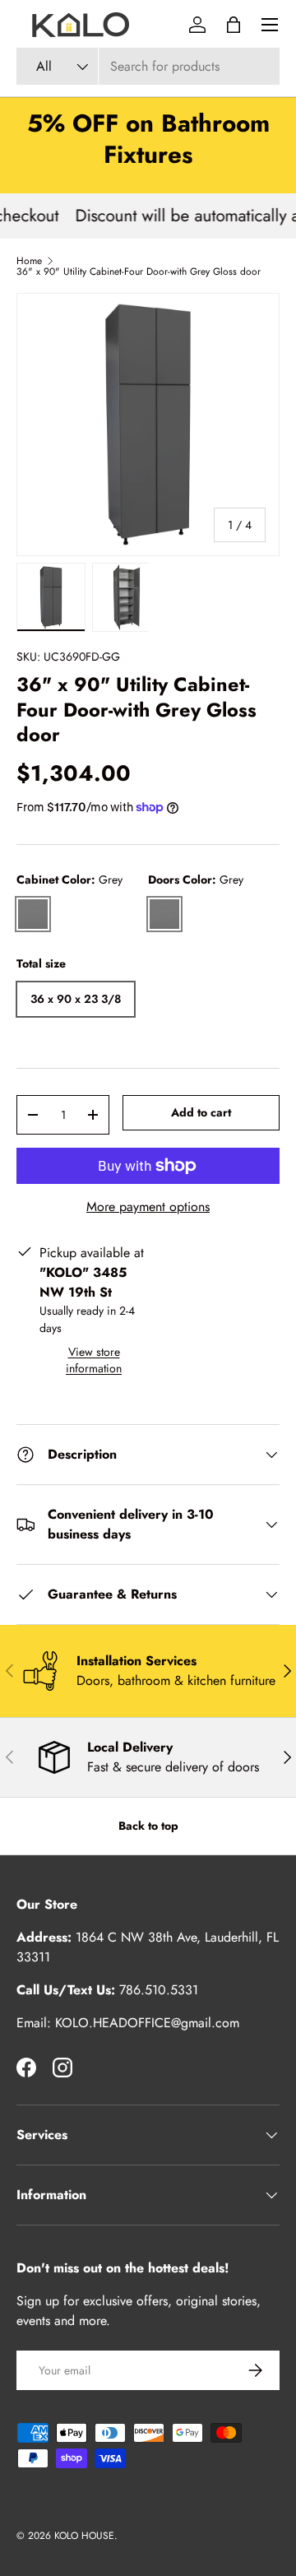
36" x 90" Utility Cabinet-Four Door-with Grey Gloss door (139, 272)
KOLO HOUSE (84, 2536)
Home (29, 261)
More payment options (148, 1207)
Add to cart (201, 1112)
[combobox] (148, 66)
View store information (94, 1360)
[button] (234, 25)
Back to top (148, 1826)
